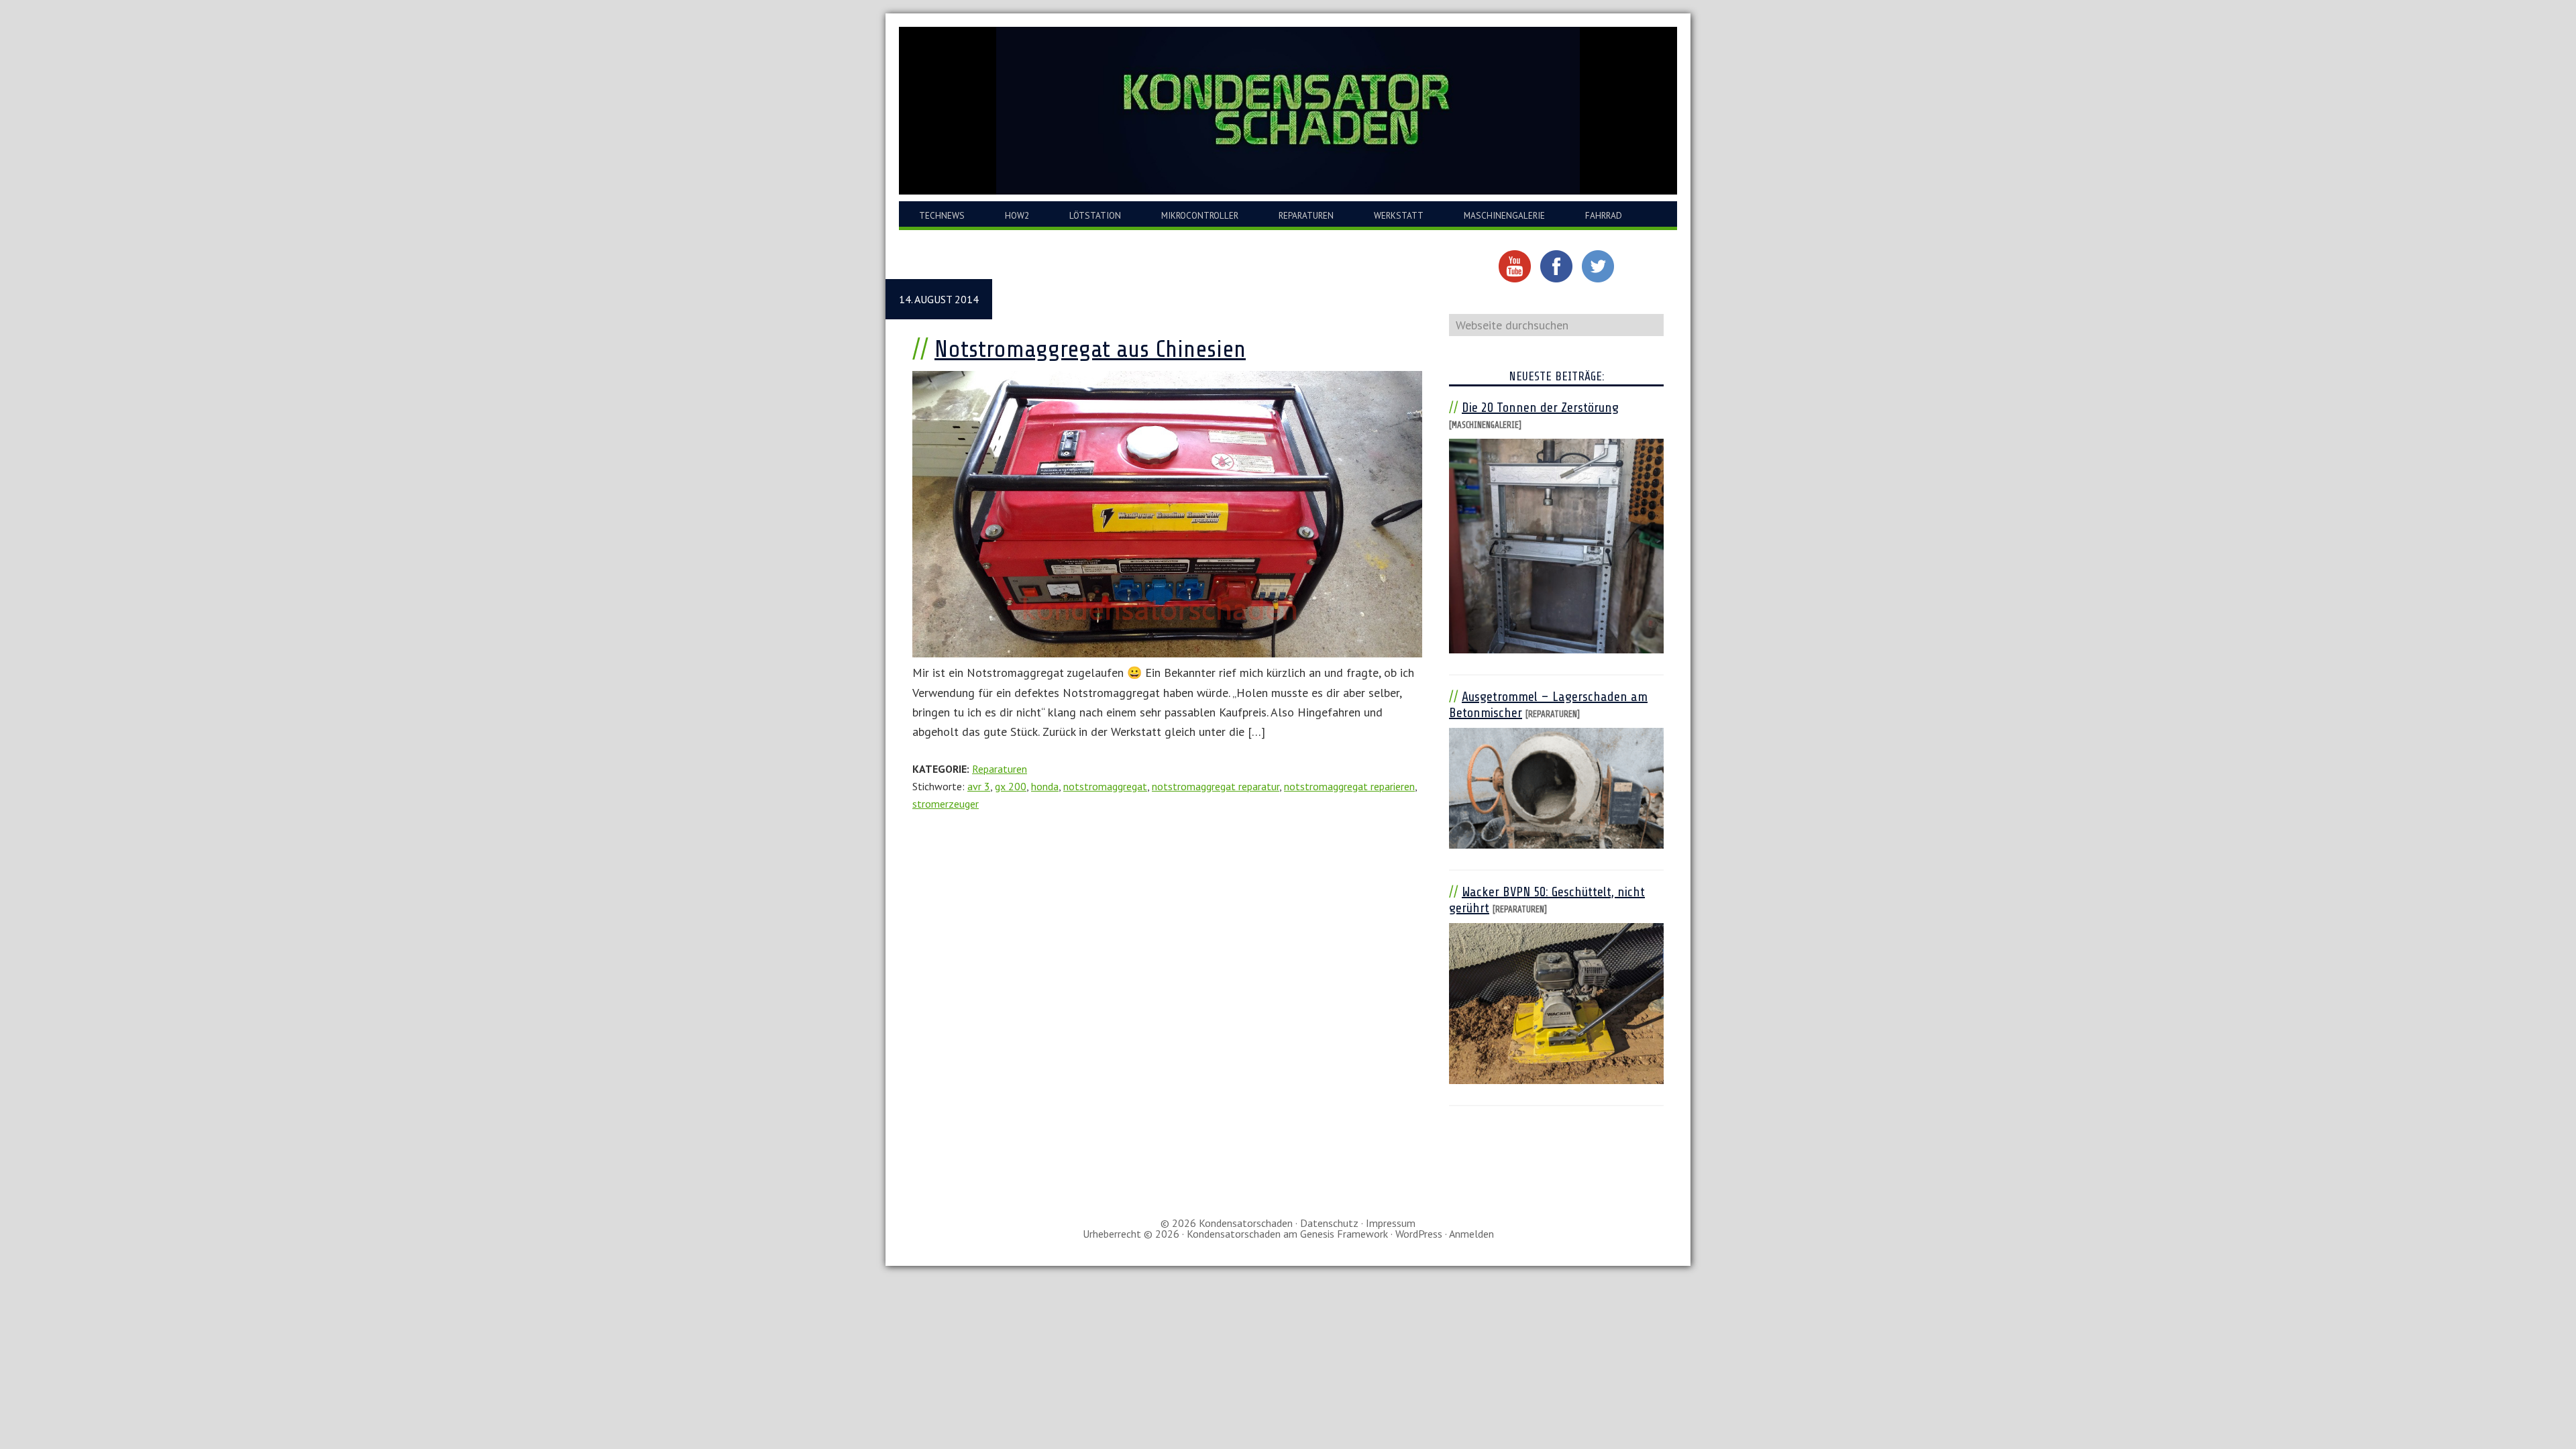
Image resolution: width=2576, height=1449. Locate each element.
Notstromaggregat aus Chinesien (1090, 349)
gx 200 (1011, 786)
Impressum (1391, 1223)
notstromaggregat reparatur (1216, 786)
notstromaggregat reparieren (1349, 786)
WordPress (1419, 1234)
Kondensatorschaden (1288, 111)
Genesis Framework (1344, 1234)
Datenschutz (1329, 1223)
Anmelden (1471, 1234)
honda (1045, 786)
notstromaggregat (1105, 786)
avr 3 (979, 786)
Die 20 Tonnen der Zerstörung (1540, 408)
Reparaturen (1000, 769)
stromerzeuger (946, 804)
